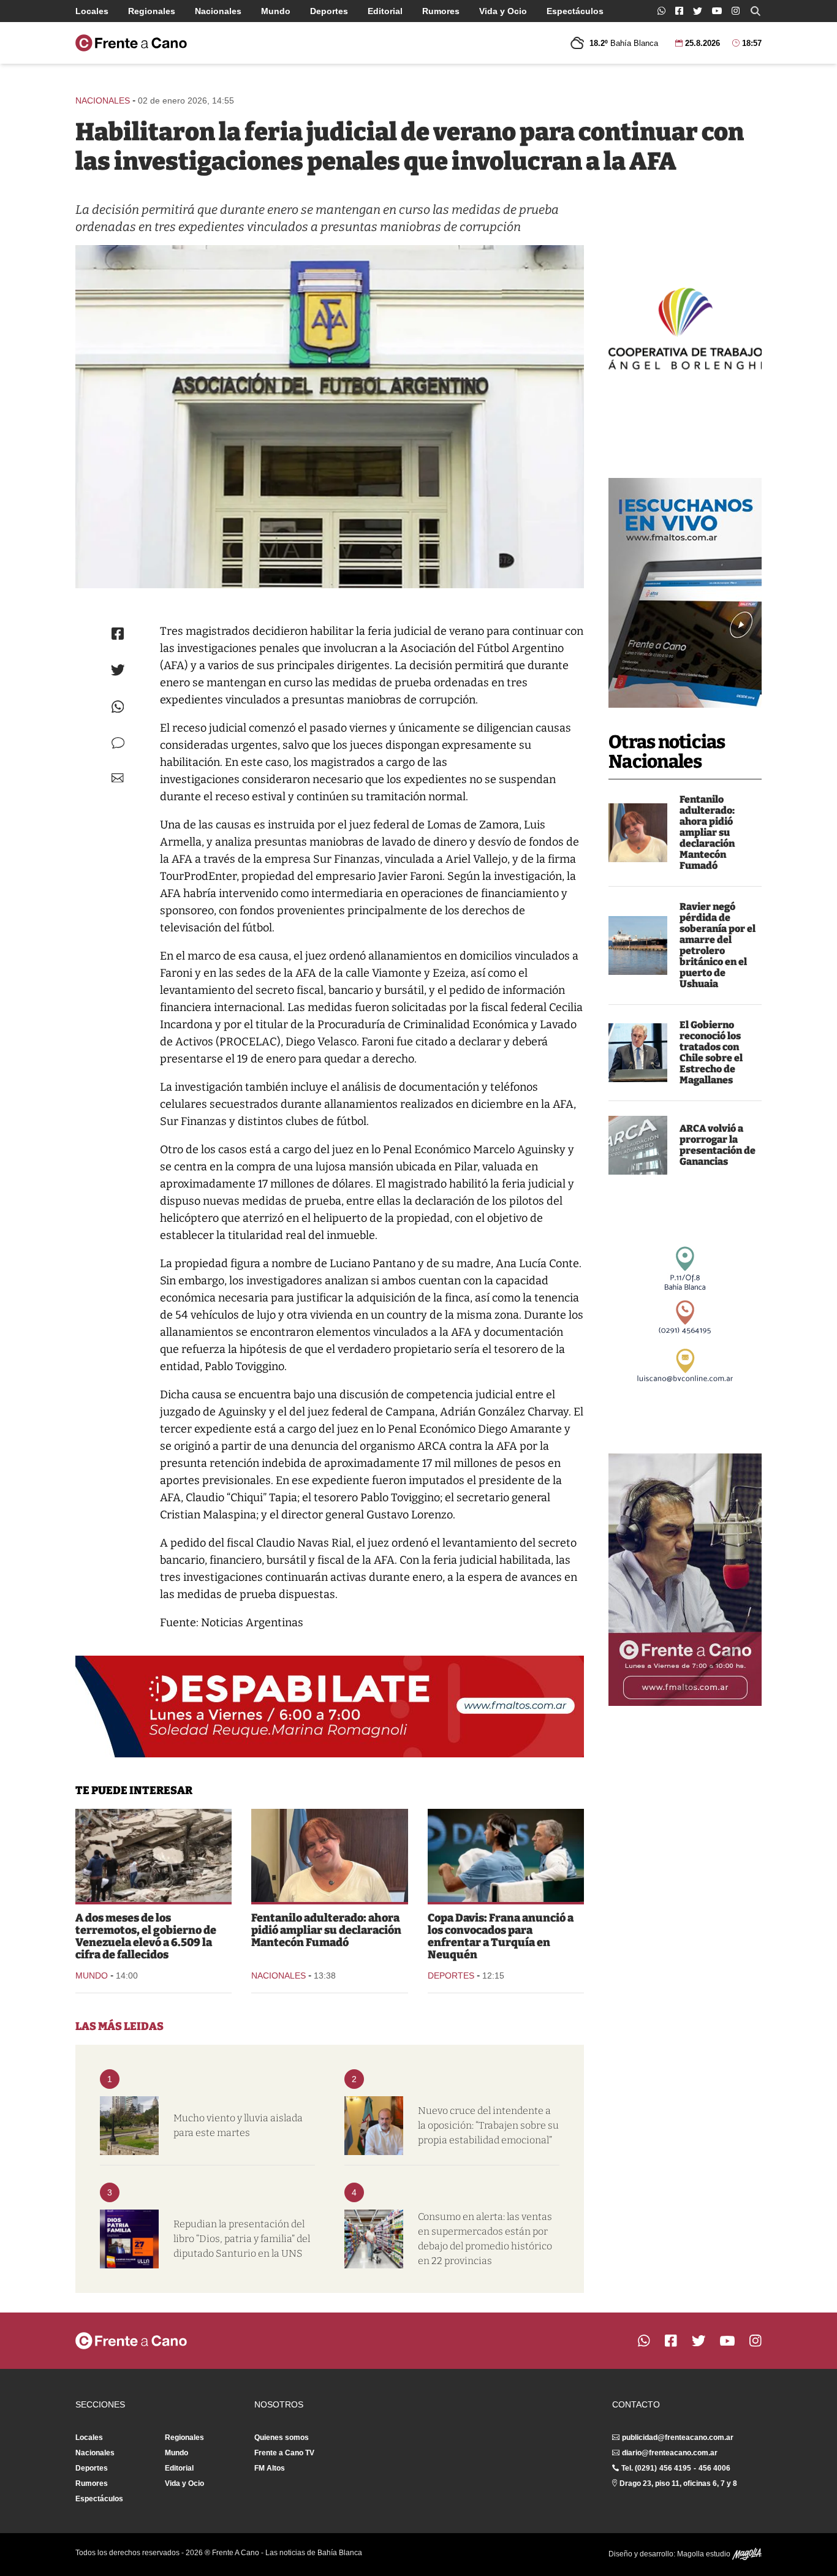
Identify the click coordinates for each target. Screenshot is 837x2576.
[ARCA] (638, 1145)
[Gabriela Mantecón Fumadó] (638, 833)
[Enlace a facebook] (679, 11)
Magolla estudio (705, 2554)
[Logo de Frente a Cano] (131, 43)
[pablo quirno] (638, 1053)
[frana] (506, 1855)
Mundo (276, 11)
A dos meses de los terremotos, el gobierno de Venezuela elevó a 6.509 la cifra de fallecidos (146, 1936)
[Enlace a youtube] (717, 11)
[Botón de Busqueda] (756, 11)
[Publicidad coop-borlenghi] (685, 327)
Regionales (152, 11)
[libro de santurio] (129, 2239)
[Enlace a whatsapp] (661, 11)
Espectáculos (575, 11)
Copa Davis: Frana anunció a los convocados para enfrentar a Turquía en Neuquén (501, 1936)
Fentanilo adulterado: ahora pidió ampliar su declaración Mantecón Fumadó (707, 832)
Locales (92, 11)
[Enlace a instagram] (736, 11)
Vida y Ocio (503, 11)
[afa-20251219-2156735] (330, 417)
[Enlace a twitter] (698, 11)
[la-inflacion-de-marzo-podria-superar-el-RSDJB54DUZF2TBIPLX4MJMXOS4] (374, 2239)
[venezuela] (153, 1855)
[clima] (129, 2126)
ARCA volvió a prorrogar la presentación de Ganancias (718, 1145)
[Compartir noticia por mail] (118, 778)
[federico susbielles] (374, 2126)
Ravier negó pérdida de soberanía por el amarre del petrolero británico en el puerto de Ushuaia (718, 945)
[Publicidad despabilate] (330, 1707)
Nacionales (218, 11)
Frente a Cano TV (284, 2453)
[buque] (638, 945)
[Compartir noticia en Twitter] (118, 670)
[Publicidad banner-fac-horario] (685, 1580)
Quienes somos (282, 2438)
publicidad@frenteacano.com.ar (678, 2438)
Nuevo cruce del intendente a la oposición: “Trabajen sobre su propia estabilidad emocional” (488, 2125)
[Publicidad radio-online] (685, 593)
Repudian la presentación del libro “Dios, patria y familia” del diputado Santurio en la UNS (242, 2239)
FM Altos (270, 2468)
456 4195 (675, 2468)
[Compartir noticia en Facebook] (118, 634)
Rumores (441, 11)
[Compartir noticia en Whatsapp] (118, 707)
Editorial (385, 11)
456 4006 (714, 2468)
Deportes (329, 11)
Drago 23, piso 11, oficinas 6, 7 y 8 (678, 2483)
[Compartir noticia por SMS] (118, 743)
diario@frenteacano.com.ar (670, 2453)
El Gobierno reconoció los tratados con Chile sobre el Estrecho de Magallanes (711, 1052)
